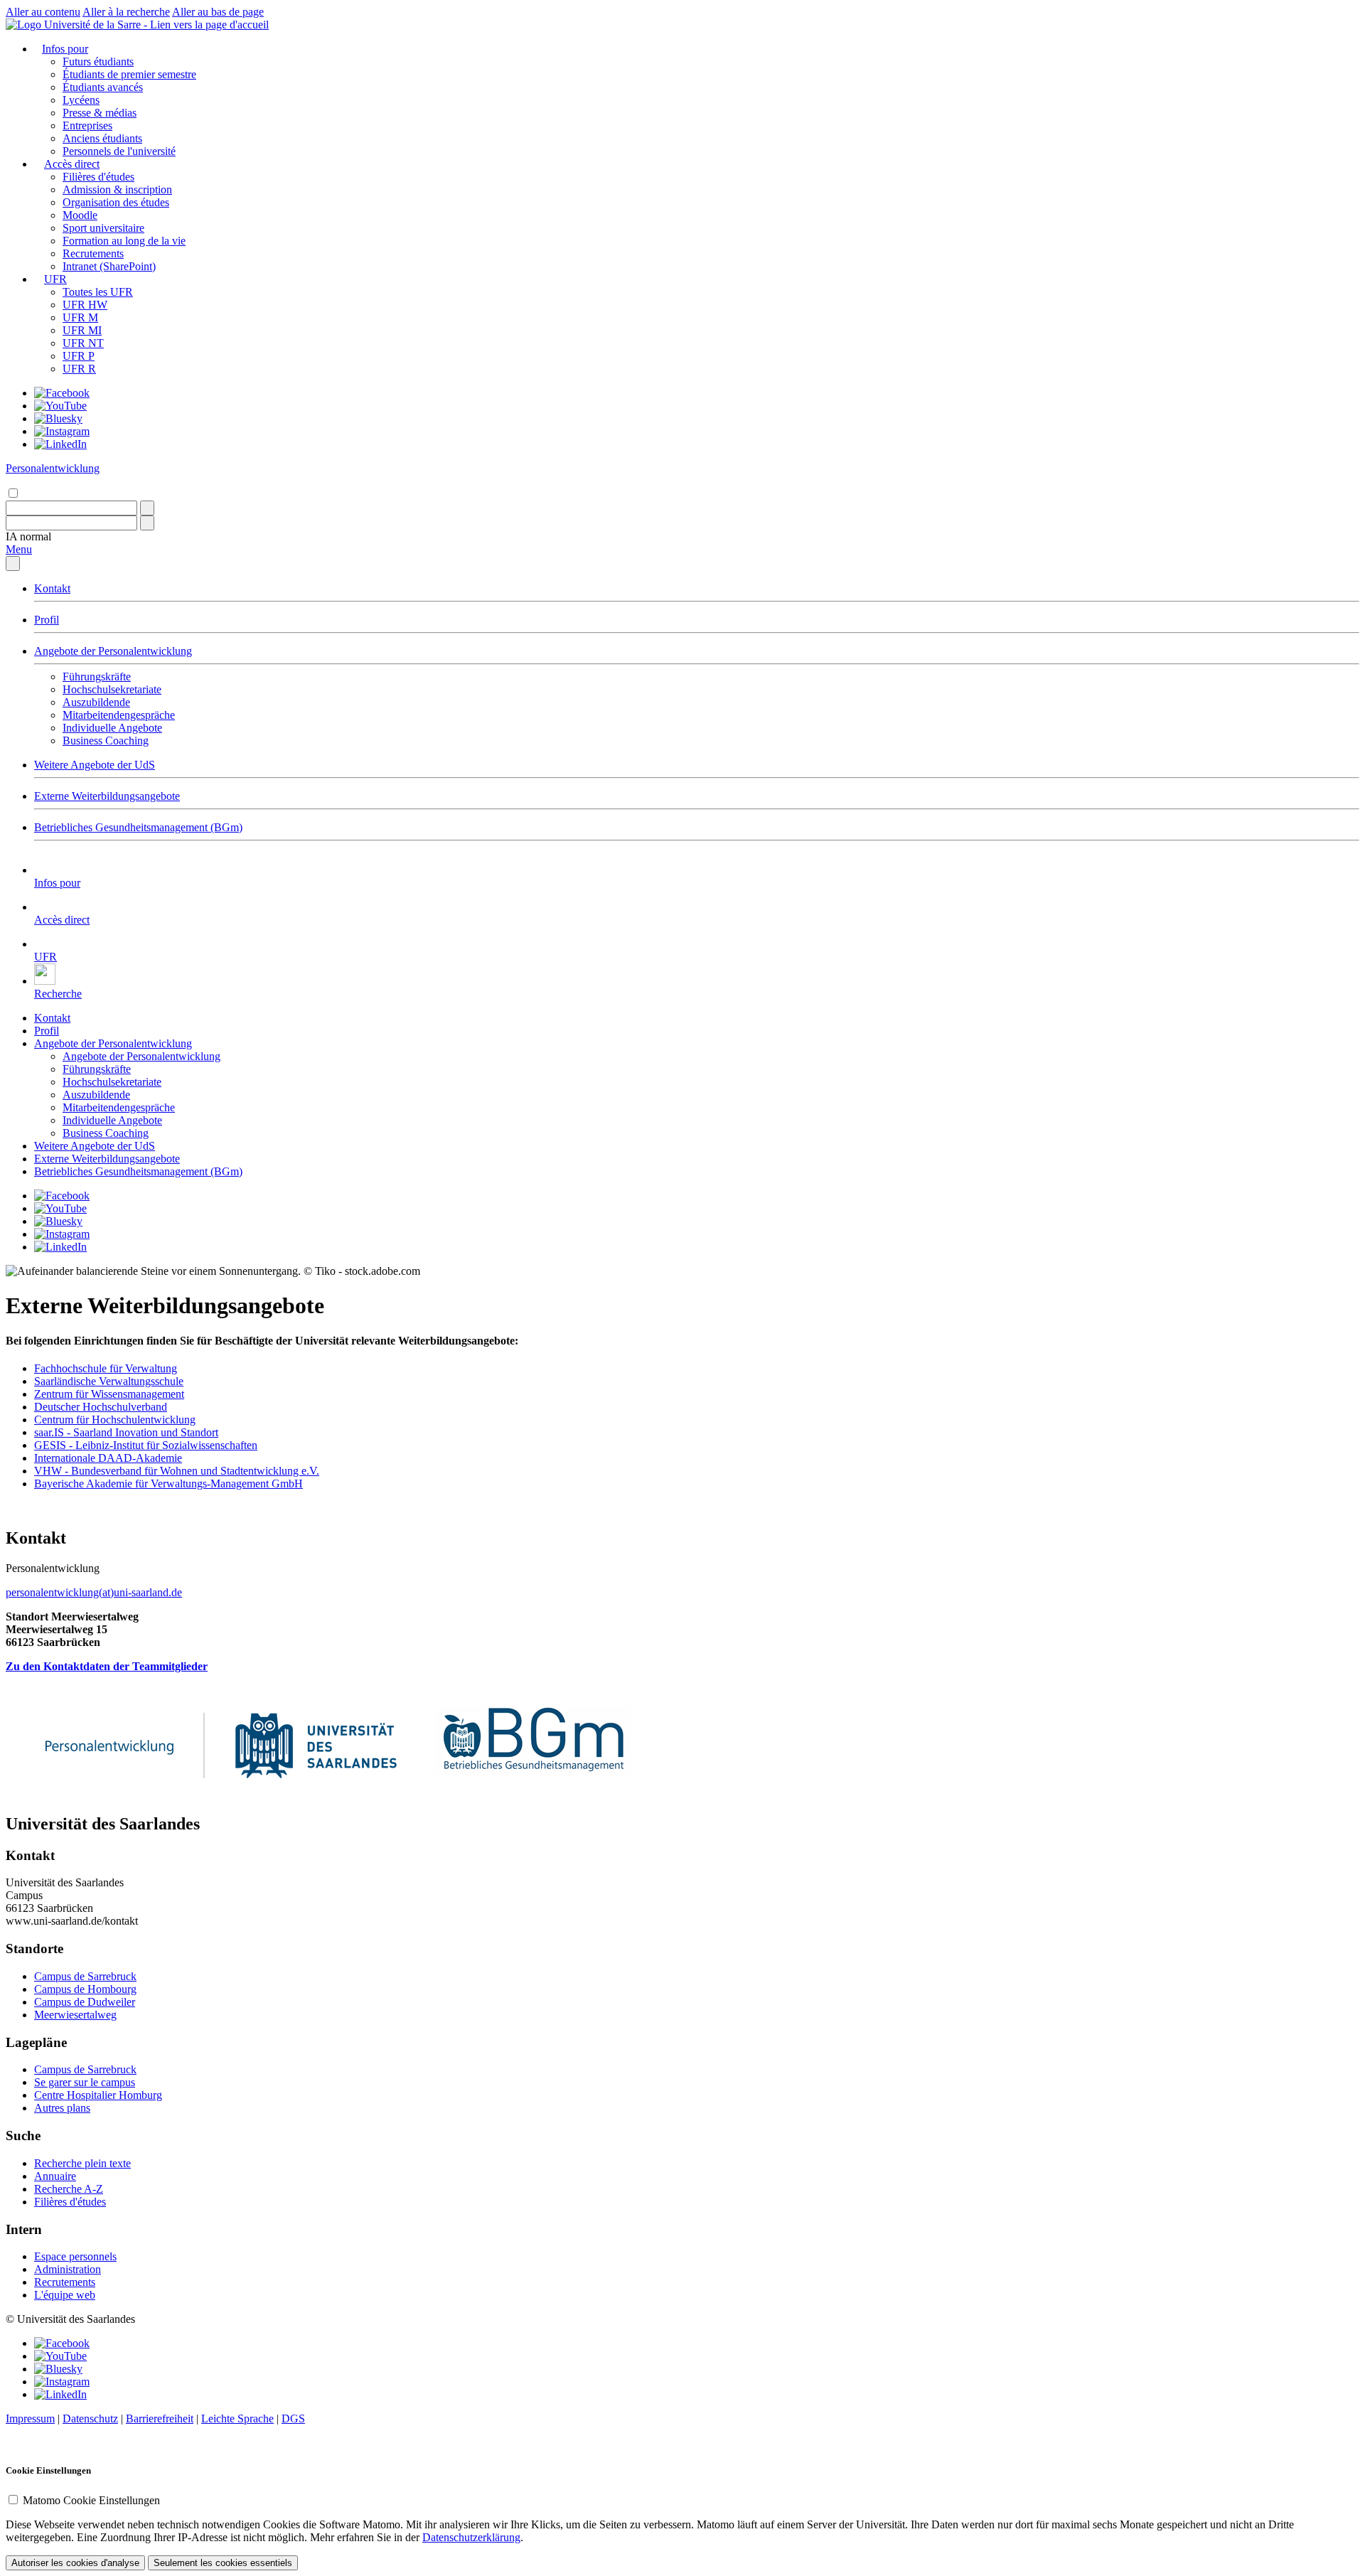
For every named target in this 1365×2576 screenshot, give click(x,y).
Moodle (80, 215)
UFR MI (82, 330)
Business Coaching (106, 741)
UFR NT (83, 343)
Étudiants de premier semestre (129, 74)
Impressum (30, 2419)
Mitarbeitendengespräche (119, 715)
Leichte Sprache (237, 2419)
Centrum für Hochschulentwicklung (115, 1420)
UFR (55, 279)
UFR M (80, 317)
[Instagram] (62, 431)
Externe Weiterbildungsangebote (107, 796)
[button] (28, 536)
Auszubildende (96, 702)
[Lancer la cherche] (147, 508)
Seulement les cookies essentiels (223, 2563)
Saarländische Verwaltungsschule (109, 1381)
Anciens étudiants (102, 138)
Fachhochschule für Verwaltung (106, 1368)
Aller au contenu (43, 12)
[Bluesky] (58, 418)
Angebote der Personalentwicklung (113, 651)
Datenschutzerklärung (471, 2537)
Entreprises (87, 125)
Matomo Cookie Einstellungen (91, 2500)
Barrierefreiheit (160, 2419)
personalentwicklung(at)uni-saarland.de (94, 1592)
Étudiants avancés (103, 87)
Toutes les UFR (98, 292)
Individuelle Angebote (112, 728)
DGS (293, 2419)
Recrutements (93, 253)
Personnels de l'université (119, 151)
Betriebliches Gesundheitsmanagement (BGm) (138, 827)
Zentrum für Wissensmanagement (109, 1394)
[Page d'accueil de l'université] (137, 25)
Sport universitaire (103, 228)
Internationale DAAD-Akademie (108, 1458)
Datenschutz (90, 2419)
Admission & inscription (117, 189)
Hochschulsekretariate (112, 689)
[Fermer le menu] (13, 563)
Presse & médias (100, 113)
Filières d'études (98, 177)
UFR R (79, 369)
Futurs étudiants (98, 62)
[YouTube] (60, 406)
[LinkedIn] (60, 444)
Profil (47, 620)
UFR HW (85, 305)
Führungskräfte (97, 677)
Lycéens (81, 100)
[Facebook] (62, 393)
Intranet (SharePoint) (109, 266)
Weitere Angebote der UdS (95, 765)
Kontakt (52, 588)
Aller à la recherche (126, 12)
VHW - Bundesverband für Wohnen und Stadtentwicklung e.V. (177, 1471)
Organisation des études (116, 202)
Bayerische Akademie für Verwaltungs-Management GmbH (168, 1484)
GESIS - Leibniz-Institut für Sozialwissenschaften (146, 1445)
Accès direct (72, 164)
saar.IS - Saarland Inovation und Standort (126, 1432)
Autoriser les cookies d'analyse (75, 2563)
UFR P (79, 356)
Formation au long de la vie (124, 241)
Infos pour (65, 49)
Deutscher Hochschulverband (101, 1407)
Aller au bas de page (218, 12)
